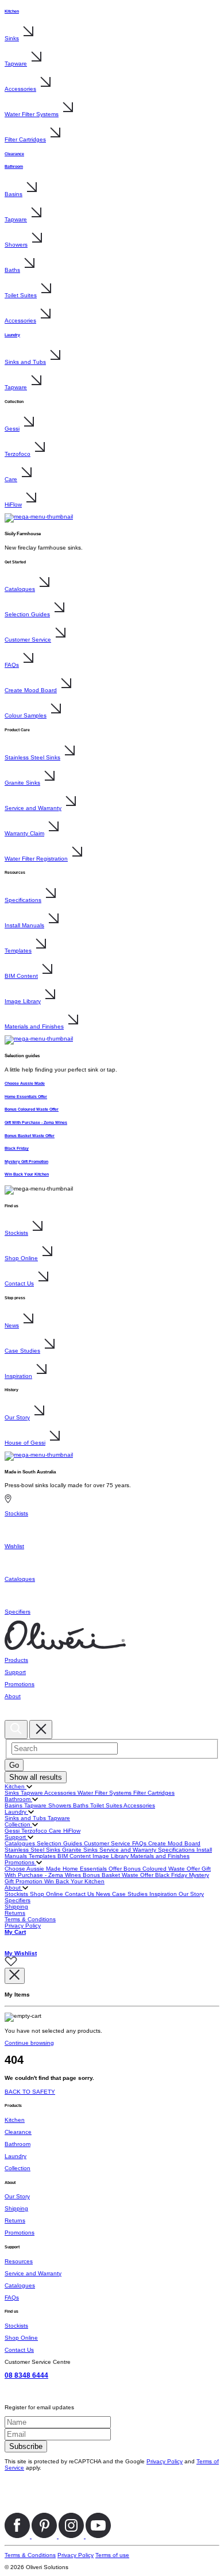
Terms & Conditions (30, 1919)
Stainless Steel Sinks (32, 757)
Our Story (17, 1417)
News (12, 1325)
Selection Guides (27, 614)
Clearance (14, 154)
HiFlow (13, 504)
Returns (15, 1913)
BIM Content (21, 976)
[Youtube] (98, 2536)
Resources (19, 2261)
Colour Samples (26, 715)
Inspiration (18, 1376)
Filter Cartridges (25, 139)
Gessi (12, 429)
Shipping (16, 1907)
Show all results (36, 1777)
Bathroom (14, 166)
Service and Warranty (33, 808)
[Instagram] (72, 2536)
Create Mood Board (31, 690)
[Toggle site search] (16, 1730)
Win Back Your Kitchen (27, 1174)
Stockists (16, 1233)
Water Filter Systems (32, 114)
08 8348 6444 (26, 2375)
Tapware (16, 64)
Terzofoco (18, 454)
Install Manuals (24, 925)
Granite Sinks (22, 783)
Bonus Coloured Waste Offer (32, 1109)
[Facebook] (18, 2536)
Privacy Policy (23, 1926)
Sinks (12, 38)
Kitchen (12, 11)
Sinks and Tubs (25, 362)
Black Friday (17, 1148)
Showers (16, 245)
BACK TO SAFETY (30, 2092)
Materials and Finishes (34, 1026)
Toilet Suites (21, 295)
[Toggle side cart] (11, 1717)
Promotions (20, 1862)
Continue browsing (29, 2043)
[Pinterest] (45, 2536)
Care (11, 479)
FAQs (12, 665)
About (13, 1888)
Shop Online (21, 1258)
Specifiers (18, 1900)
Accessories (20, 89)
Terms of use (112, 2555)
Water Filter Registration (36, 859)
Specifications (23, 900)
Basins (13, 194)
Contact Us (19, 1283)
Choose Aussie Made (25, 1083)
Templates (18, 951)
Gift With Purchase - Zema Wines (36, 1122)
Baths (12, 270)
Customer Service (28, 640)
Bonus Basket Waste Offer (30, 1136)
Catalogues (20, 589)
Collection (18, 1824)
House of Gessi (25, 1443)
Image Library (23, 1001)
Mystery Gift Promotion (26, 1162)
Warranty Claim (24, 833)
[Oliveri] (65, 1648)
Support (16, 1837)
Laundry (12, 335)
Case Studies (22, 1351)
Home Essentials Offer (26, 1097)
